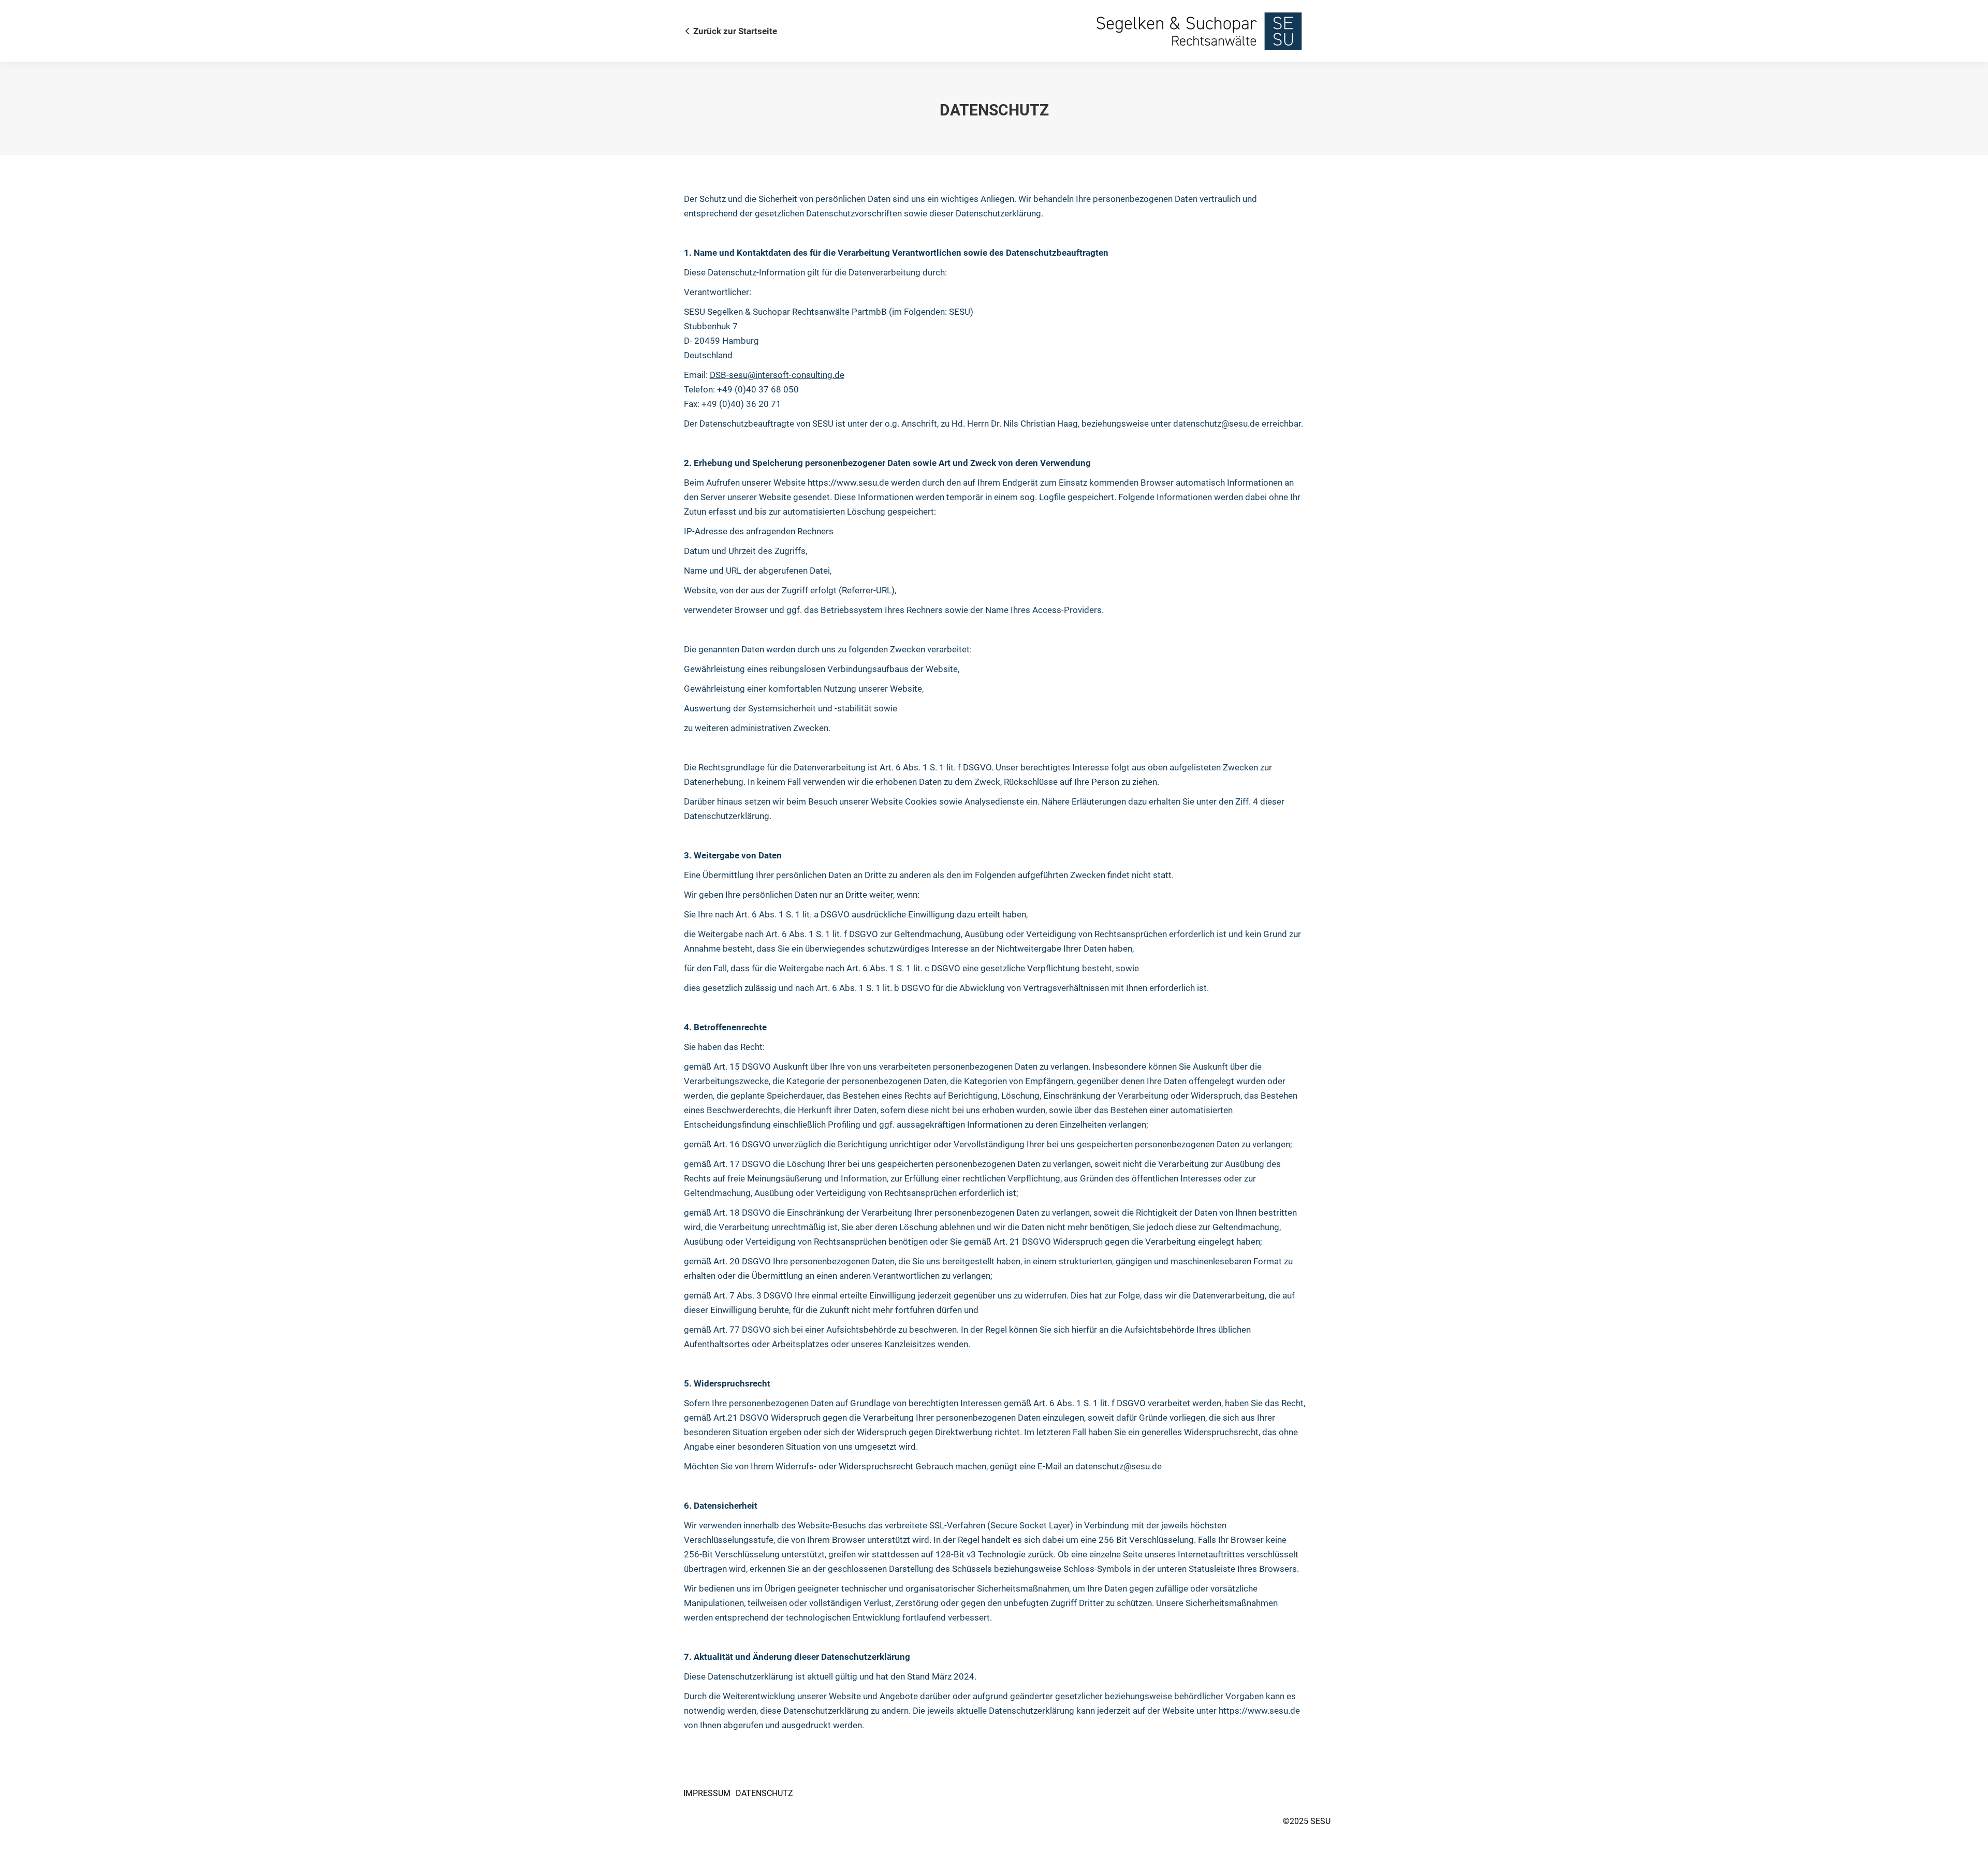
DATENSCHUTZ (764, 1793)
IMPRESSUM (707, 1793)
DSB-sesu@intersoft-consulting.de (777, 375)
